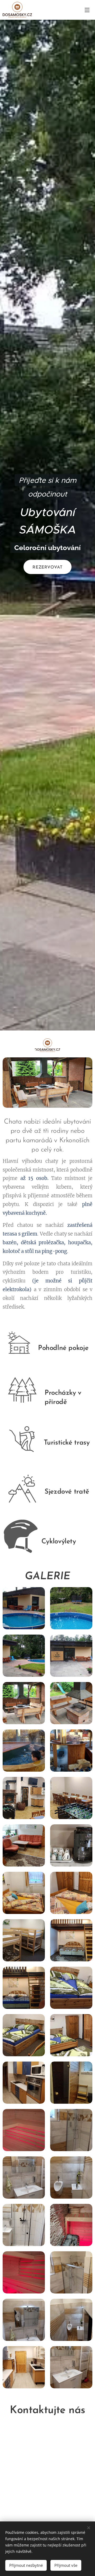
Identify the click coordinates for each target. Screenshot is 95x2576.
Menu (87, 10)
